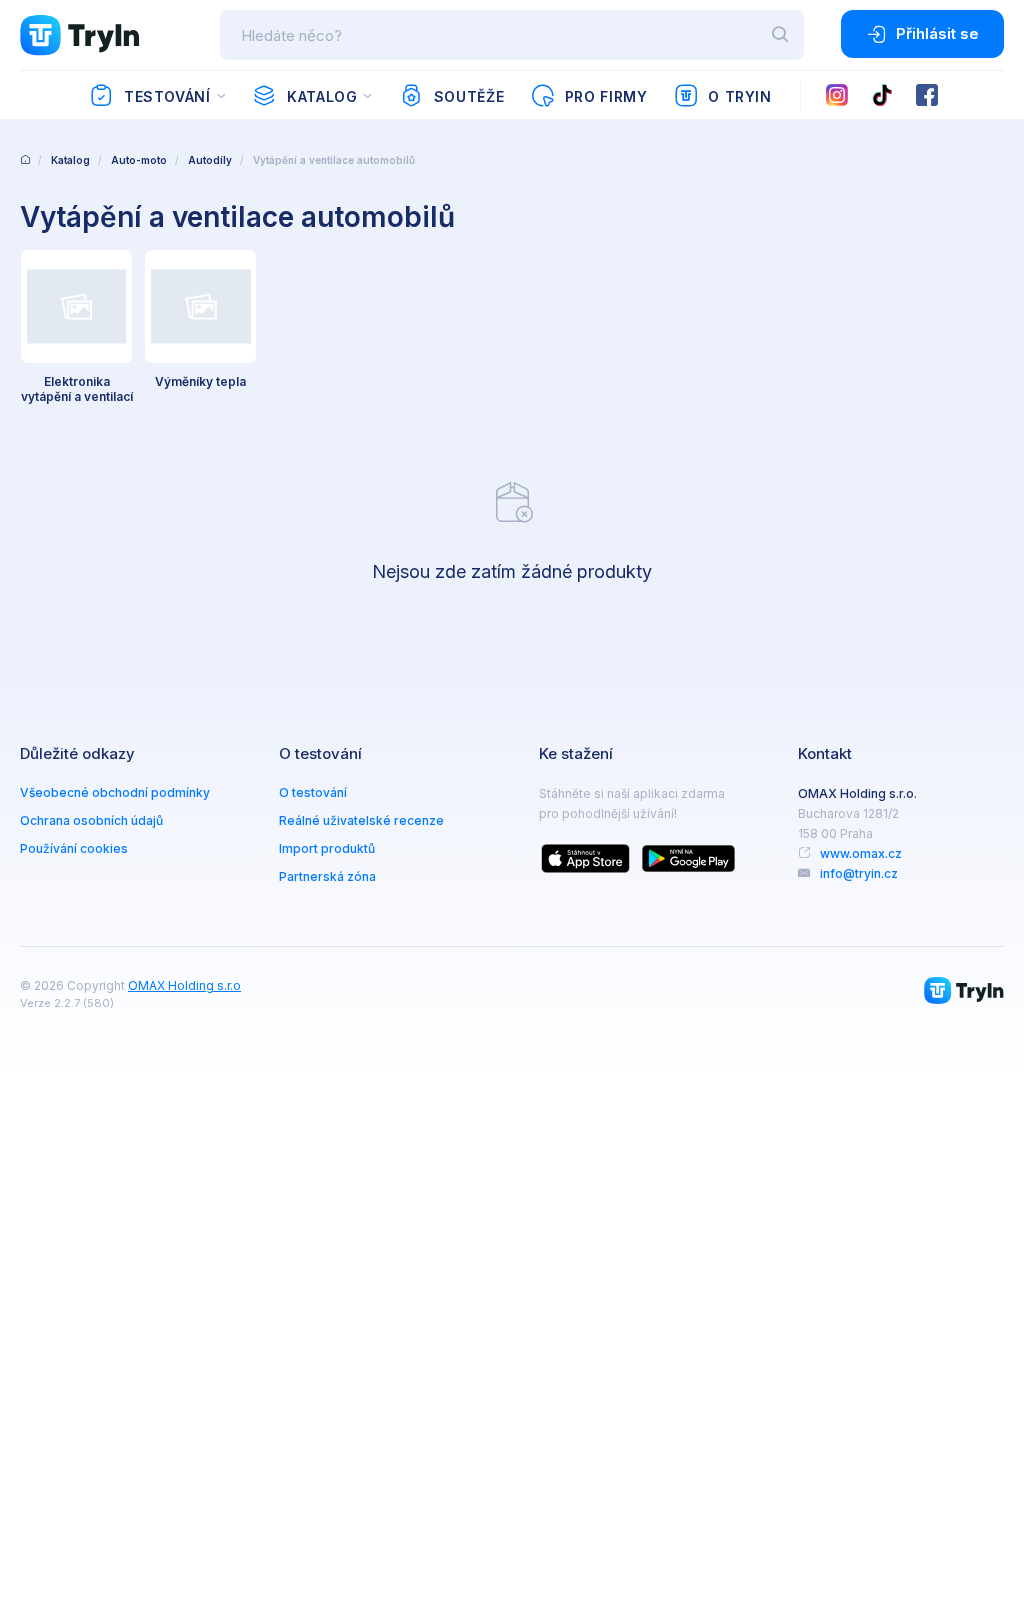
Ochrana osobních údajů (91, 820)
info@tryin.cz (859, 873)
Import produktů (327, 848)
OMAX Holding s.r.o (184, 985)
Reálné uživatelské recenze (361, 820)
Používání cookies (74, 848)
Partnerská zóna (327, 876)
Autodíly (210, 160)
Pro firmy (606, 96)
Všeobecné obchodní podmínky (115, 792)
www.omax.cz (861, 853)
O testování (313, 792)
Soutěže (469, 96)
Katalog (322, 96)
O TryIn (739, 96)
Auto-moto (139, 160)
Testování (167, 96)
